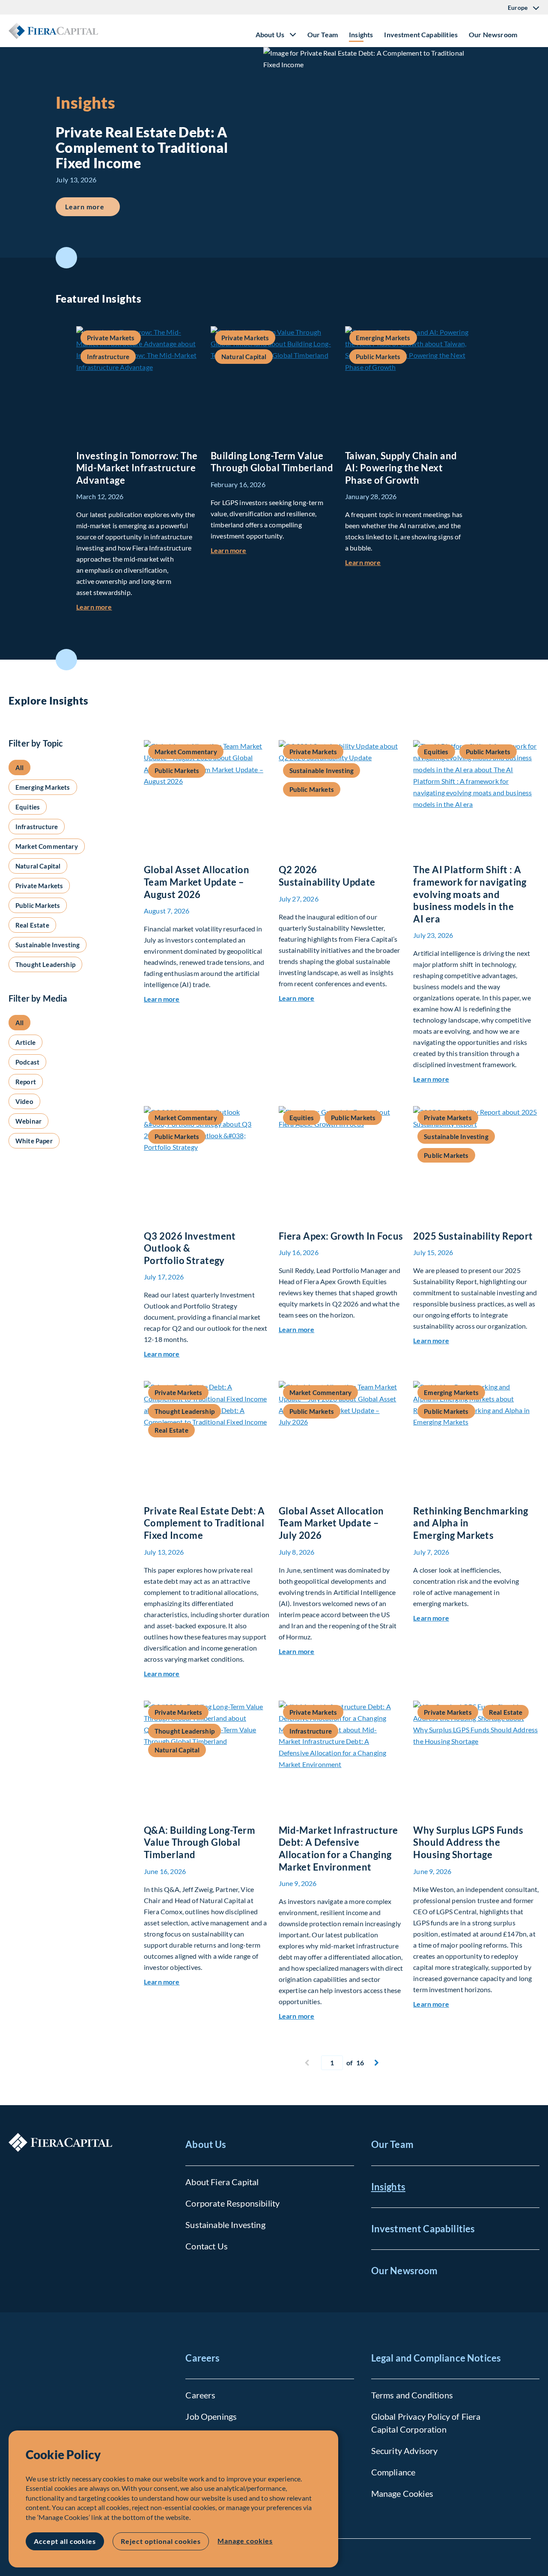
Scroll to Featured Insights (66, 258)
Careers (203, 2358)
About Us (206, 2144)
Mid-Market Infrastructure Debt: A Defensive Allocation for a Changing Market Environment (338, 1849)
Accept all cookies (65, 2541)
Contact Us (207, 2246)
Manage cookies (245, 2541)
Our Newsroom (493, 34)
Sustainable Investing (225, 2225)
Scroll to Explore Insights (66, 660)
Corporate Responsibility (232, 2203)
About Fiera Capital (222, 2182)
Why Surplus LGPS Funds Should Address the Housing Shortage (468, 1842)
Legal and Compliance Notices (436, 2358)
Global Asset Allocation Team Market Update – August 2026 (197, 882)
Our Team (323, 34)
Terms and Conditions (412, 2395)
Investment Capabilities (421, 34)
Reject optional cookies (161, 2541)
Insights (361, 34)
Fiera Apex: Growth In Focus (341, 1236)
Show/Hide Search (533, 31)
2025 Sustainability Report (473, 1236)
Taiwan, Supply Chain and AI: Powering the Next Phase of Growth (401, 468)
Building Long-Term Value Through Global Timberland (272, 462)
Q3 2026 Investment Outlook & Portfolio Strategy (190, 1248)
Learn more (92, 206)
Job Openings (211, 2416)
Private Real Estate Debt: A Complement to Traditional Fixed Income (204, 1523)
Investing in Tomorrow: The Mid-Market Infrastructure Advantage (137, 468)
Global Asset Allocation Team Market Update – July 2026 (331, 1523)
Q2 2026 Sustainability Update (327, 876)
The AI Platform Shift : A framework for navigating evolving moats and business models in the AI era (470, 894)
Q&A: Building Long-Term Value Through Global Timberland (200, 1842)
